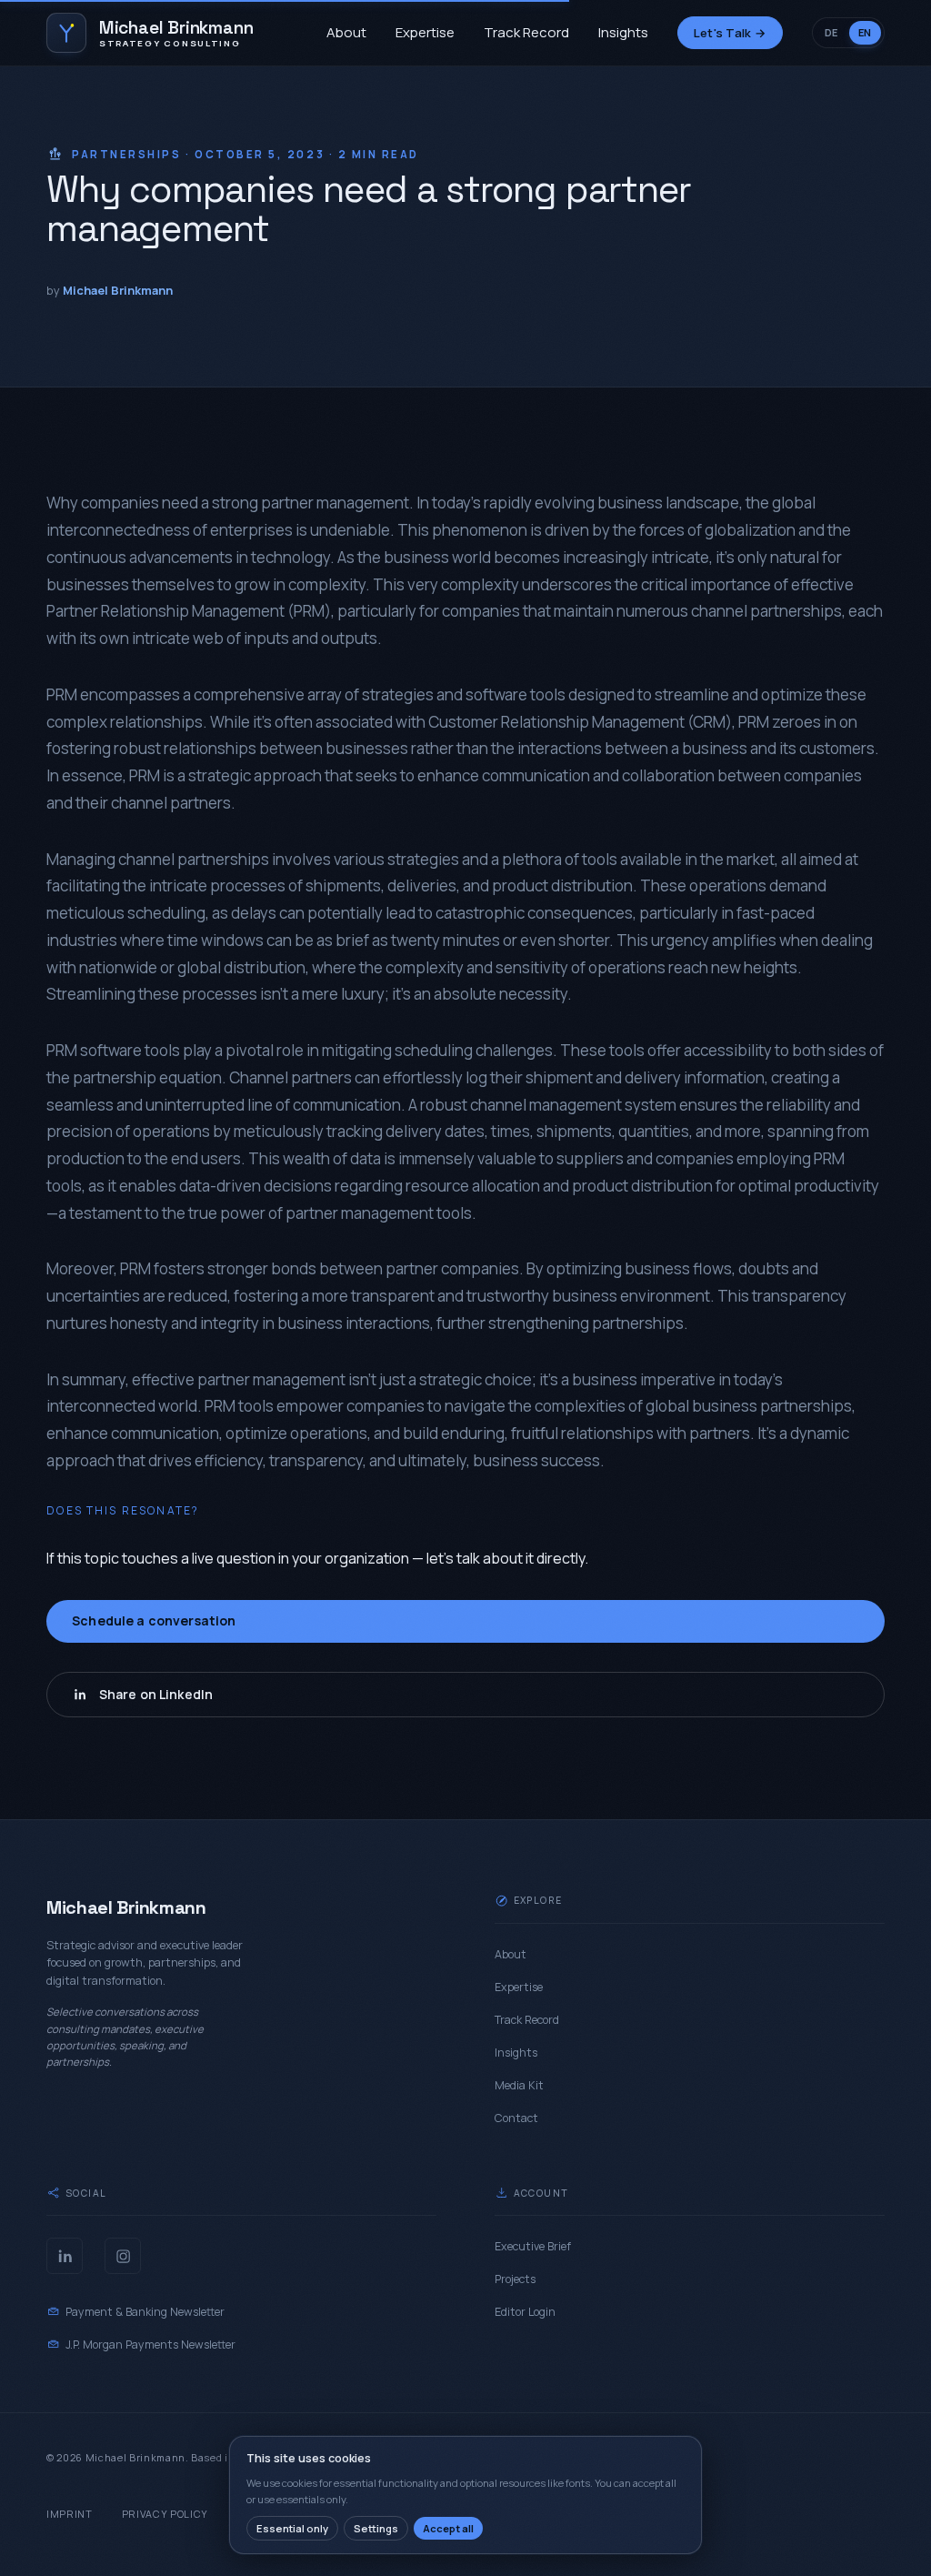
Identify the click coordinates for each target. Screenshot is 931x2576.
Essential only (292, 2528)
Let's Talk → (730, 33)
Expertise (425, 32)
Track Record (526, 32)
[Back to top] (875, 2527)
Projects (515, 2279)
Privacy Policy (165, 2514)
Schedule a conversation (154, 1620)
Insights (623, 32)
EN (865, 32)
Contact (516, 2118)
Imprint (70, 2514)
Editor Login (525, 2312)
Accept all (448, 2528)
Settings (376, 2528)
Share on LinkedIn (156, 1694)
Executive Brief (533, 2246)
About (346, 32)
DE (831, 32)
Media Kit (519, 2085)
